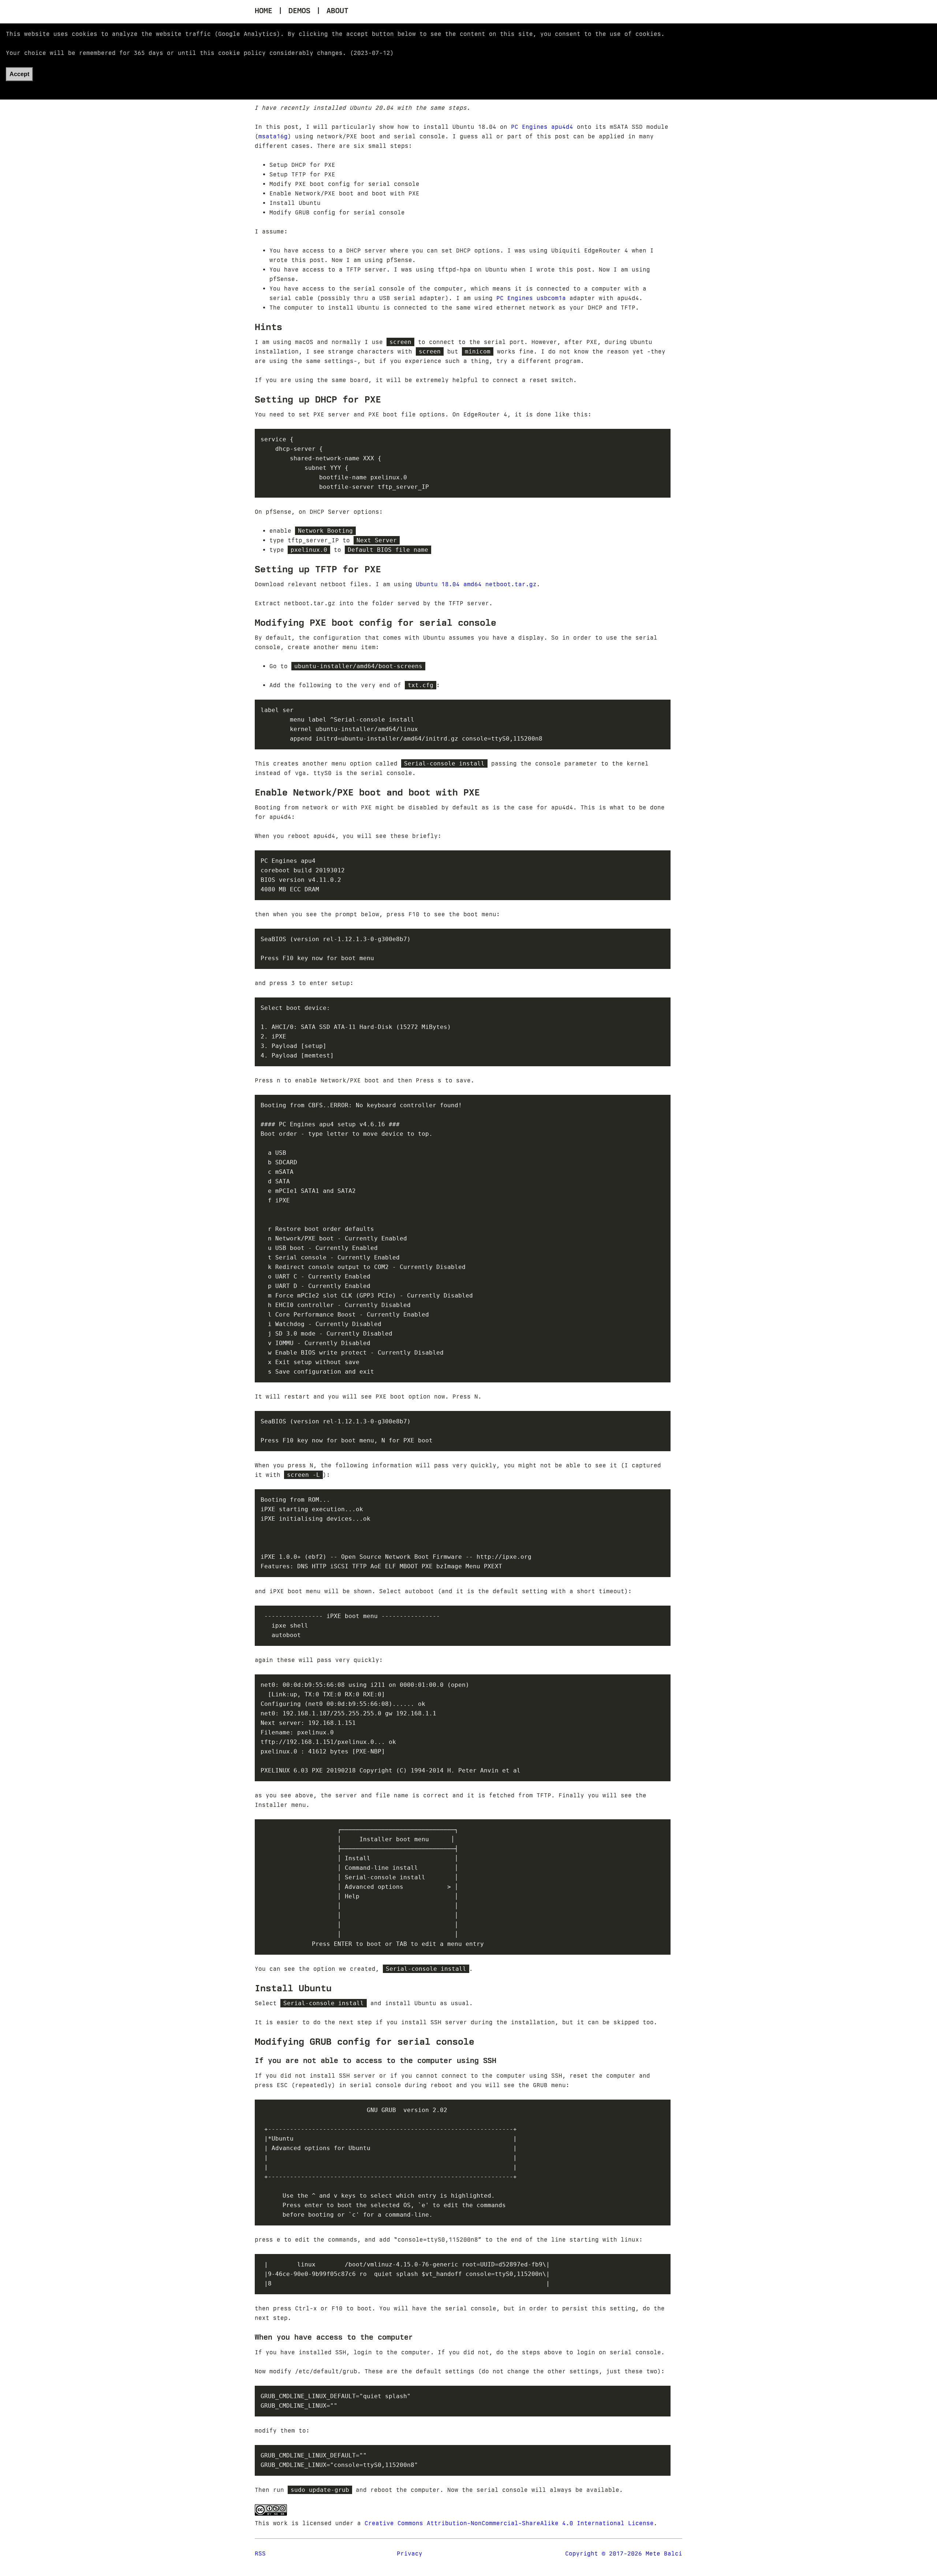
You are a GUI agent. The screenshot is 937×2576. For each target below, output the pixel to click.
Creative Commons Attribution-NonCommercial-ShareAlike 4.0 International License (509, 2523)
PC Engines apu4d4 (542, 127)
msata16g (273, 136)
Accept (19, 74)
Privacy (410, 2553)
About (337, 11)
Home (264, 11)
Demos (299, 11)
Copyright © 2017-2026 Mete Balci (624, 2553)
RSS (260, 2553)
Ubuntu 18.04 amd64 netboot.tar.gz (476, 584)
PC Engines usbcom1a (531, 298)
